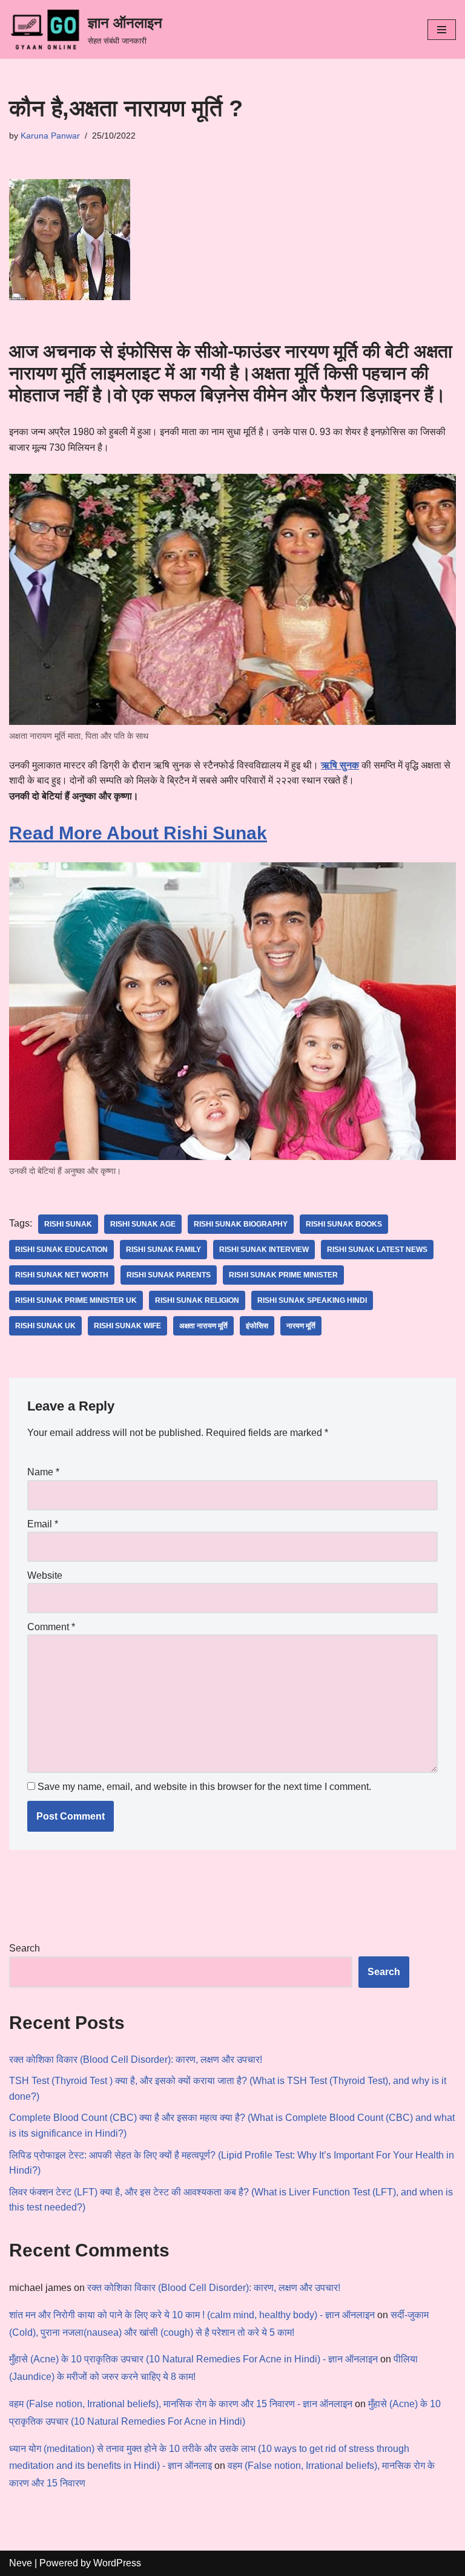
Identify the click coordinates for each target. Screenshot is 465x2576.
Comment (51, 1627)
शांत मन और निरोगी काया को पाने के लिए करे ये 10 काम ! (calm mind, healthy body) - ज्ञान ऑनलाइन (192, 2315)
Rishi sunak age (143, 1224)
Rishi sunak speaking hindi (312, 1300)
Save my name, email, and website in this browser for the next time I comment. (204, 1787)
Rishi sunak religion (197, 1300)
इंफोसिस (257, 1326)
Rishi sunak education (61, 1250)
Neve (21, 2563)
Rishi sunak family (163, 1250)
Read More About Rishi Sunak (138, 833)
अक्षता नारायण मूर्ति (203, 1326)
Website (45, 1575)
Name (43, 1472)
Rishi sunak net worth (62, 1275)
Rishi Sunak (68, 1224)
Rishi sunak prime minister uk (76, 1300)
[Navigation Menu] (442, 30)
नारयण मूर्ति (301, 1326)
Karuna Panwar (50, 136)
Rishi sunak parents (169, 1275)
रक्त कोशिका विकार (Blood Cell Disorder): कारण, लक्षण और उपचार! (136, 2060)
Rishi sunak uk (45, 1326)
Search (25, 1948)
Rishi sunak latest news (377, 1250)
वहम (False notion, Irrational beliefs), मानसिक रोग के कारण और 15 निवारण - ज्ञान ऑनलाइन (181, 2404)
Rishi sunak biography (241, 1224)
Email (43, 1524)
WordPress (117, 2563)
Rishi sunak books (344, 1224)
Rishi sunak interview (264, 1250)
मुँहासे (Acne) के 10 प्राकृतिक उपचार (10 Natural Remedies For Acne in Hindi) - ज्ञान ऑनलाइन (193, 2359)
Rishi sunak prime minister (283, 1275)
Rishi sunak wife (127, 1326)
